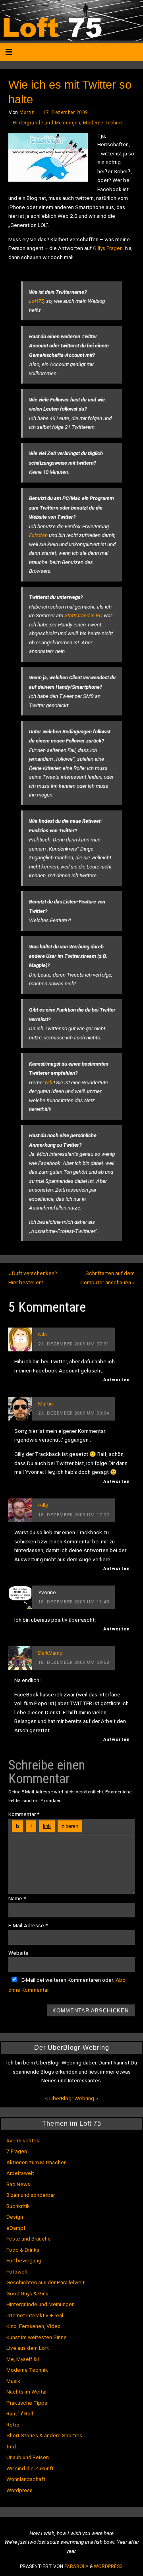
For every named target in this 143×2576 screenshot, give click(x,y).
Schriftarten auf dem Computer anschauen (107, 1278)
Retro (13, 2425)
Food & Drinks (23, 2250)
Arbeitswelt (20, 2173)
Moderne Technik (103, 123)
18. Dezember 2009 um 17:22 (74, 1515)
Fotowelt (17, 2272)
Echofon (38, 535)
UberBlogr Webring (72, 2098)
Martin (27, 112)
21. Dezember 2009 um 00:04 (74, 1413)
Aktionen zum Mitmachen (37, 2162)
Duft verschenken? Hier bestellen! (33, 1278)
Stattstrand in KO (83, 615)
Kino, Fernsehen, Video (34, 2326)
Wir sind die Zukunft (30, 2468)
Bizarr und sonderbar (31, 2195)
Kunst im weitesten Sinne (37, 2337)
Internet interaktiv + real (35, 2315)
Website (18, 1953)
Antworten (117, 1380)
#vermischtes (23, 2140)
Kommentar (24, 1814)
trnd (11, 2446)
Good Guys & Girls (27, 2293)
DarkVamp (50, 1653)
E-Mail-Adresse (28, 1925)
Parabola (76, 2566)
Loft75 (36, 301)
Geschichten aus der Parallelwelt (45, 2282)
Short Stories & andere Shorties (44, 2435)
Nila (49, 1082)
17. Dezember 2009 (66, 112)
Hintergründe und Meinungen (46, 123)
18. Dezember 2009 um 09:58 (74, 1662)
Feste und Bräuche (29, 2239)
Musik (13, 2381)
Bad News (18, 2184)
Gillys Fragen (108, 248)
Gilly (43, 1505)
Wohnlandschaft (26, 2479)
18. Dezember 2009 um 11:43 (74, 1602)
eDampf (16, 2228)
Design (15, 2217)
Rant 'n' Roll (20, 2413)
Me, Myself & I (23, 2359)
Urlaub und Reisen (28, 2457)
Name (17, 1898)
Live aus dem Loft (28, 2348)
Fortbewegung (24, 2260)
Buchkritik (18, 2206)
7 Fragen (17, 2151)
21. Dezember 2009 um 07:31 (74, 1344)
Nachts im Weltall (27, 2392)
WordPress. (109, 2566)
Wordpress (19, 2490)
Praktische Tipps (27, 2403)
